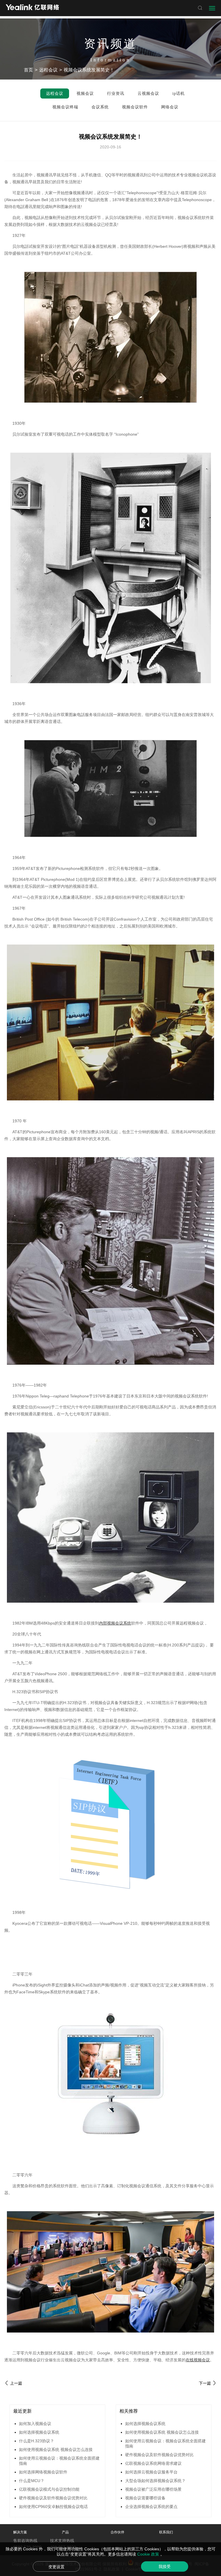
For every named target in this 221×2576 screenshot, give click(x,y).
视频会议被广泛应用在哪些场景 (153, 2489)
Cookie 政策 (149, 2554)
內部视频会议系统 (115, 1623)
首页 (28, 70)
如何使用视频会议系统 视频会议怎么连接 (56, 2450)
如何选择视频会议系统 (39, 2432)
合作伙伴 (117, 2532)
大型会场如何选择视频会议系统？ (155, 2481)
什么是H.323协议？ (37, 2441)
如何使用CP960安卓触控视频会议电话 (53, 2507)
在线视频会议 (198, 2360)
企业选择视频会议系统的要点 (151, 2507)
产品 (65, 2532)
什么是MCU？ (32, 2481)
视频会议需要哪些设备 (145, 2498)
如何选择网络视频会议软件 (43, 2472)
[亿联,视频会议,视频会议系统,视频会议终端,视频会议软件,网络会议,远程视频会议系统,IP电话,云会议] (32, 8)
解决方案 (20, 2532)
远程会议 (48, 70)
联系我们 (166, 2532)
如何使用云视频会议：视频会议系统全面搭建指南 (59, 2461)
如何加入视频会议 (35, 2424)
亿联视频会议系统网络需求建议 (153, 2463)
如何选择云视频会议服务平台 (151, 2472)
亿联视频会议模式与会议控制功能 (49, 2489)
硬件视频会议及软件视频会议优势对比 (53, 2498)
